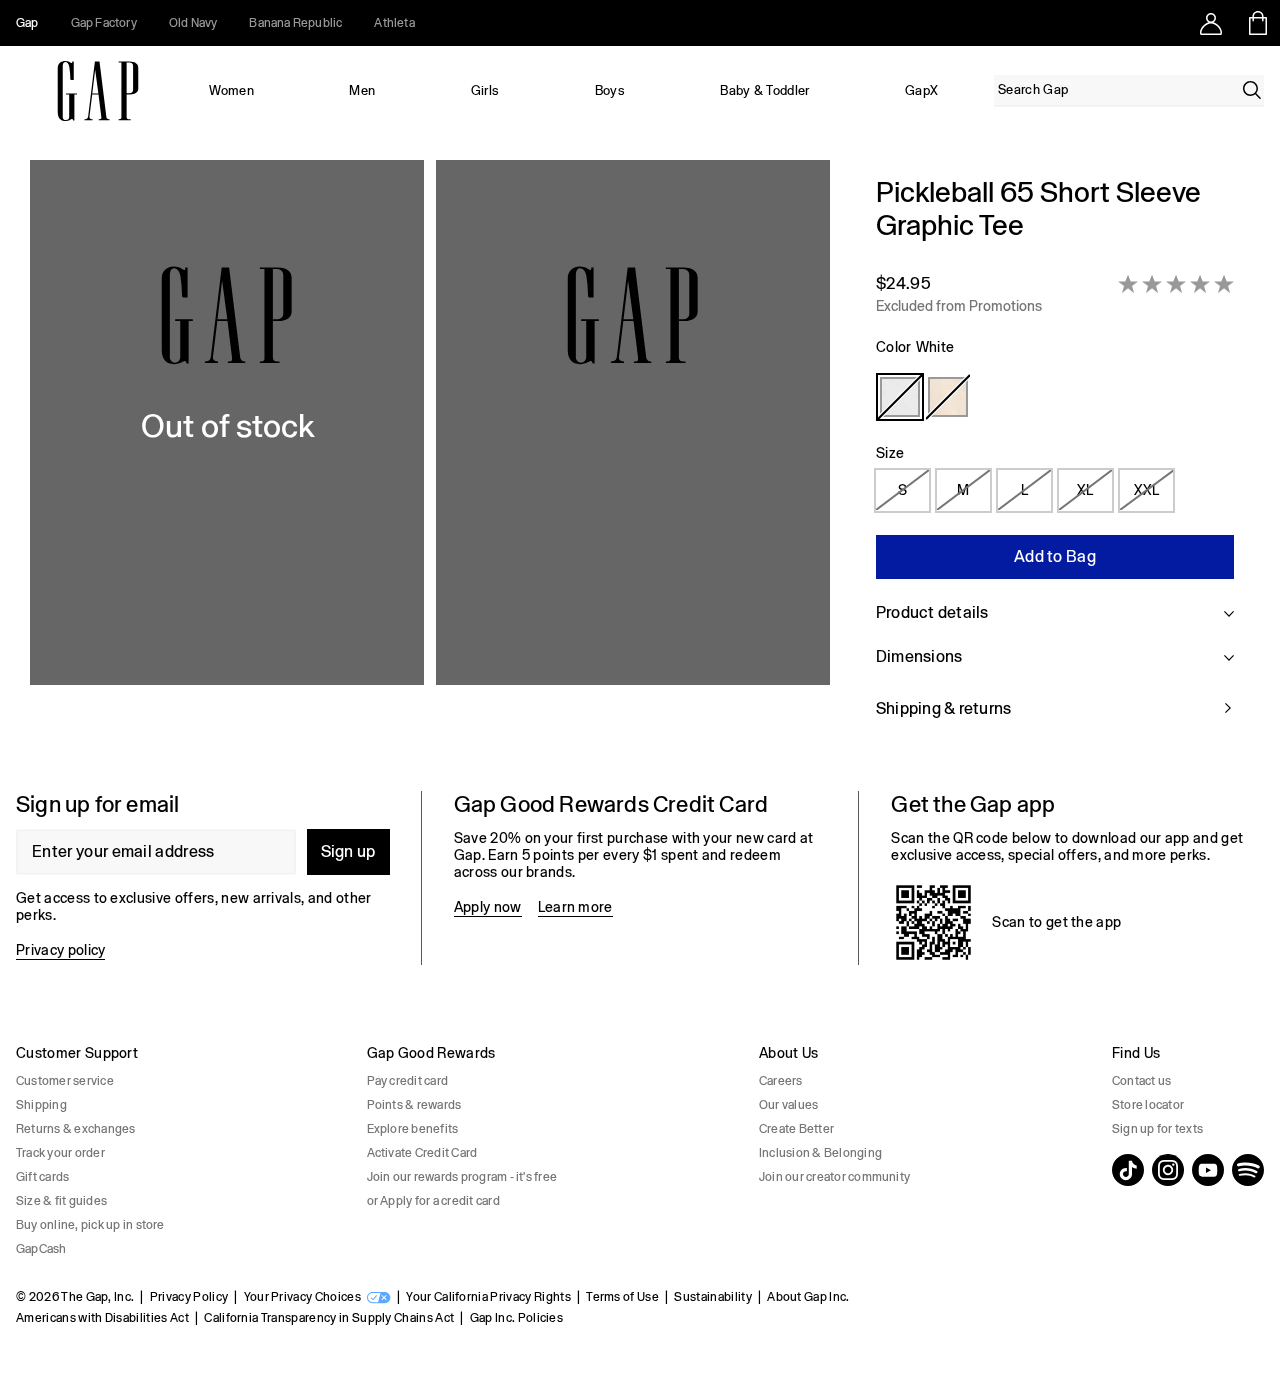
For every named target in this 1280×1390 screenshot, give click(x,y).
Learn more (575, 907)
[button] (430, 459)
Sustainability (712, 1297)
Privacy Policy (189, 1297)
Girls (485, 90)
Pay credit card (408, 1081)
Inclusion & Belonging (820, 1153)
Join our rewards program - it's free (462, 1177)
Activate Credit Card (422, 1153)
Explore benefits (413, 1129)
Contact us (1141, 1081)
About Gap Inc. (808, 1297)
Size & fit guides (61, 1201)
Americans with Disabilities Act (102, 1318)
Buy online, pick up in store (90, 1225)
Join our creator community (834, 1177)
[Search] (1252, 90)
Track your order (60, 1153)
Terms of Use (622, 1297)
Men (362, 90)
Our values (788, 1105)
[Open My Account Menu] (1211, 23)
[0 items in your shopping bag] (1256, 23)
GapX (921, 90)
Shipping (41, 1105)
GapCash (41, 1249)
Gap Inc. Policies (516, 1318)
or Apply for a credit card (433, 1201)
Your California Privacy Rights (488, 1297)
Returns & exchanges (76, 1129)
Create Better (796, 1129)
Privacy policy (60, 950)
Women (231, 90)
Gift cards (42, 1177)
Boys (610, 90)
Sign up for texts (1157, 1129)
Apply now (488, 907)
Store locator (1148, 1105)
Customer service (65, 1081)
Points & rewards (414, 1105)
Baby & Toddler (764, 90)
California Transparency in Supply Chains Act (329, 1318)
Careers (781, 1081)
